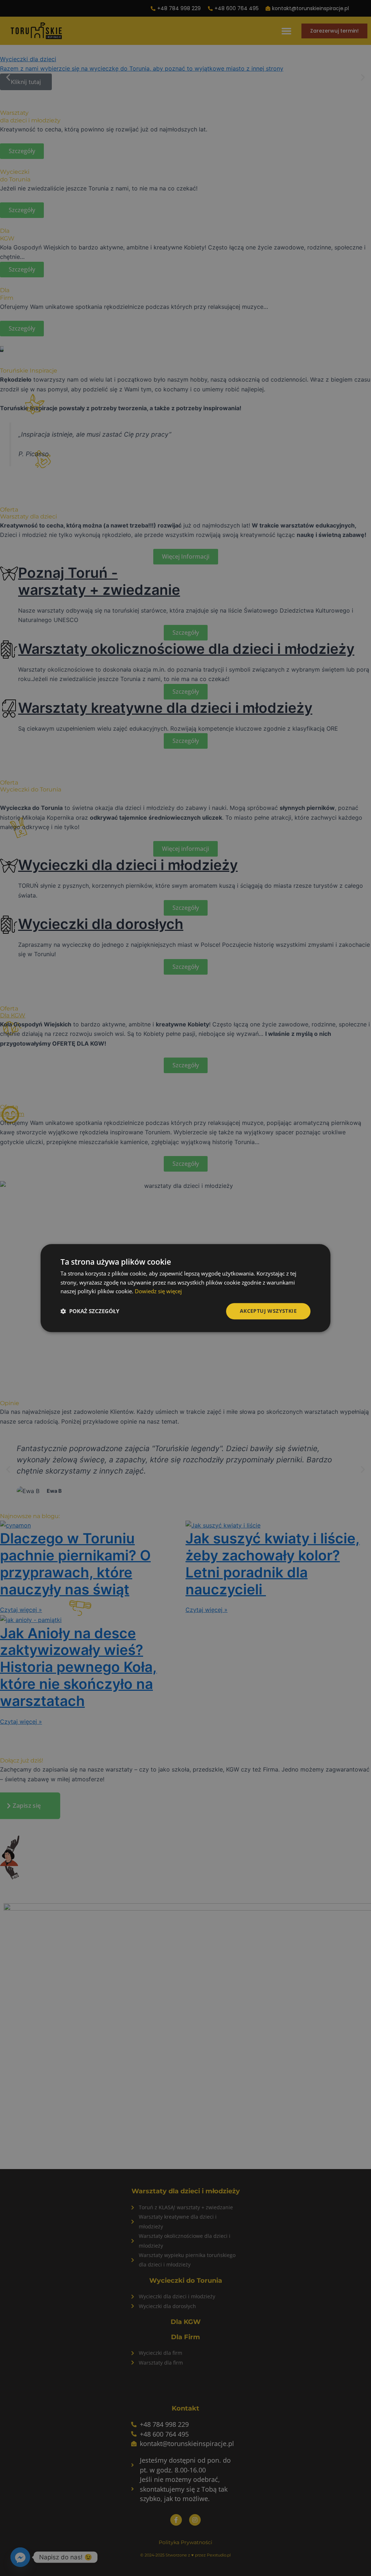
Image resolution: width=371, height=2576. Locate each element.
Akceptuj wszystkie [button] (268, 1311)
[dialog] (185, 1288)
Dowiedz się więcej (158, 1291)
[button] (90, 1311)
